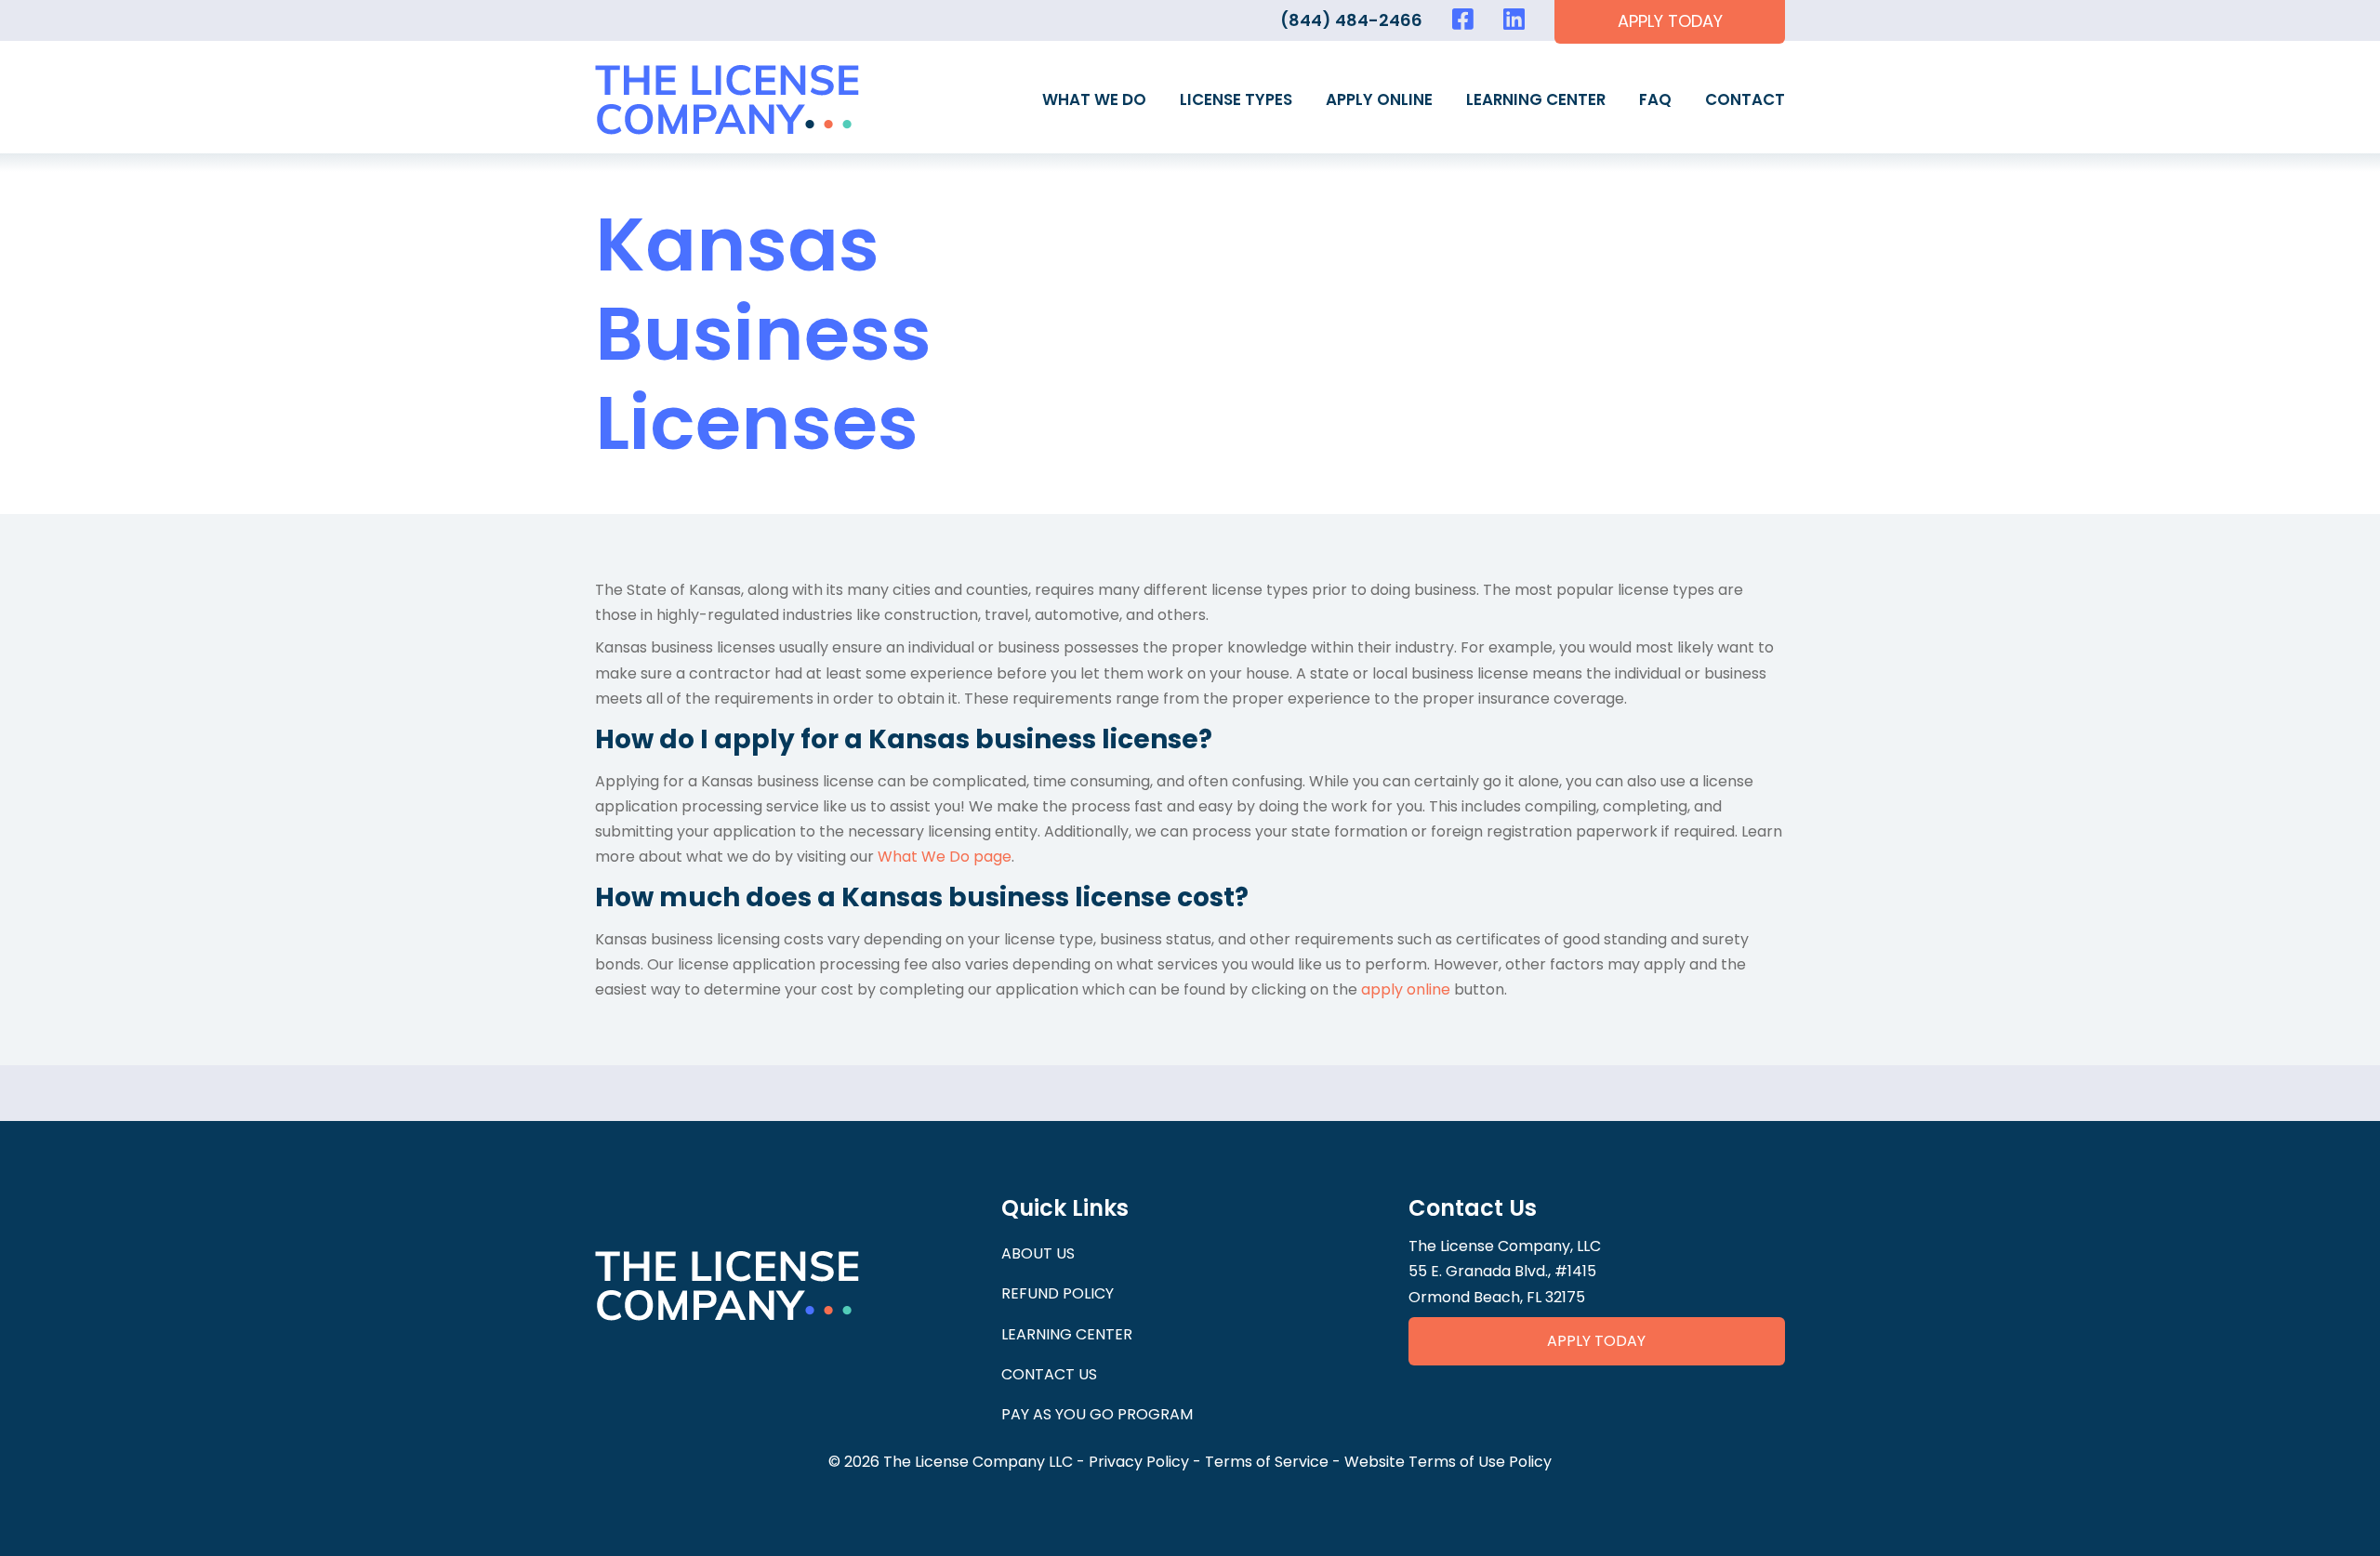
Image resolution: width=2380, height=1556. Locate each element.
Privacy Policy (1139, 1462)
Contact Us (1049, 1374)
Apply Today (1596, 1341)
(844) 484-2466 (1351, 20)
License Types (1236, 99)
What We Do (1094, 99)
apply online (1406, 989)
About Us (1038, 1253)
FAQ (1655, 99)
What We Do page (945, 857)
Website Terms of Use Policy (1448, 1462)
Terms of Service (1267, 1462)
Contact (1745, 99)
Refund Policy (1058, 1293)
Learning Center (1536, 99)
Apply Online (1379, 99)
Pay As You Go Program (1097, 1414)
